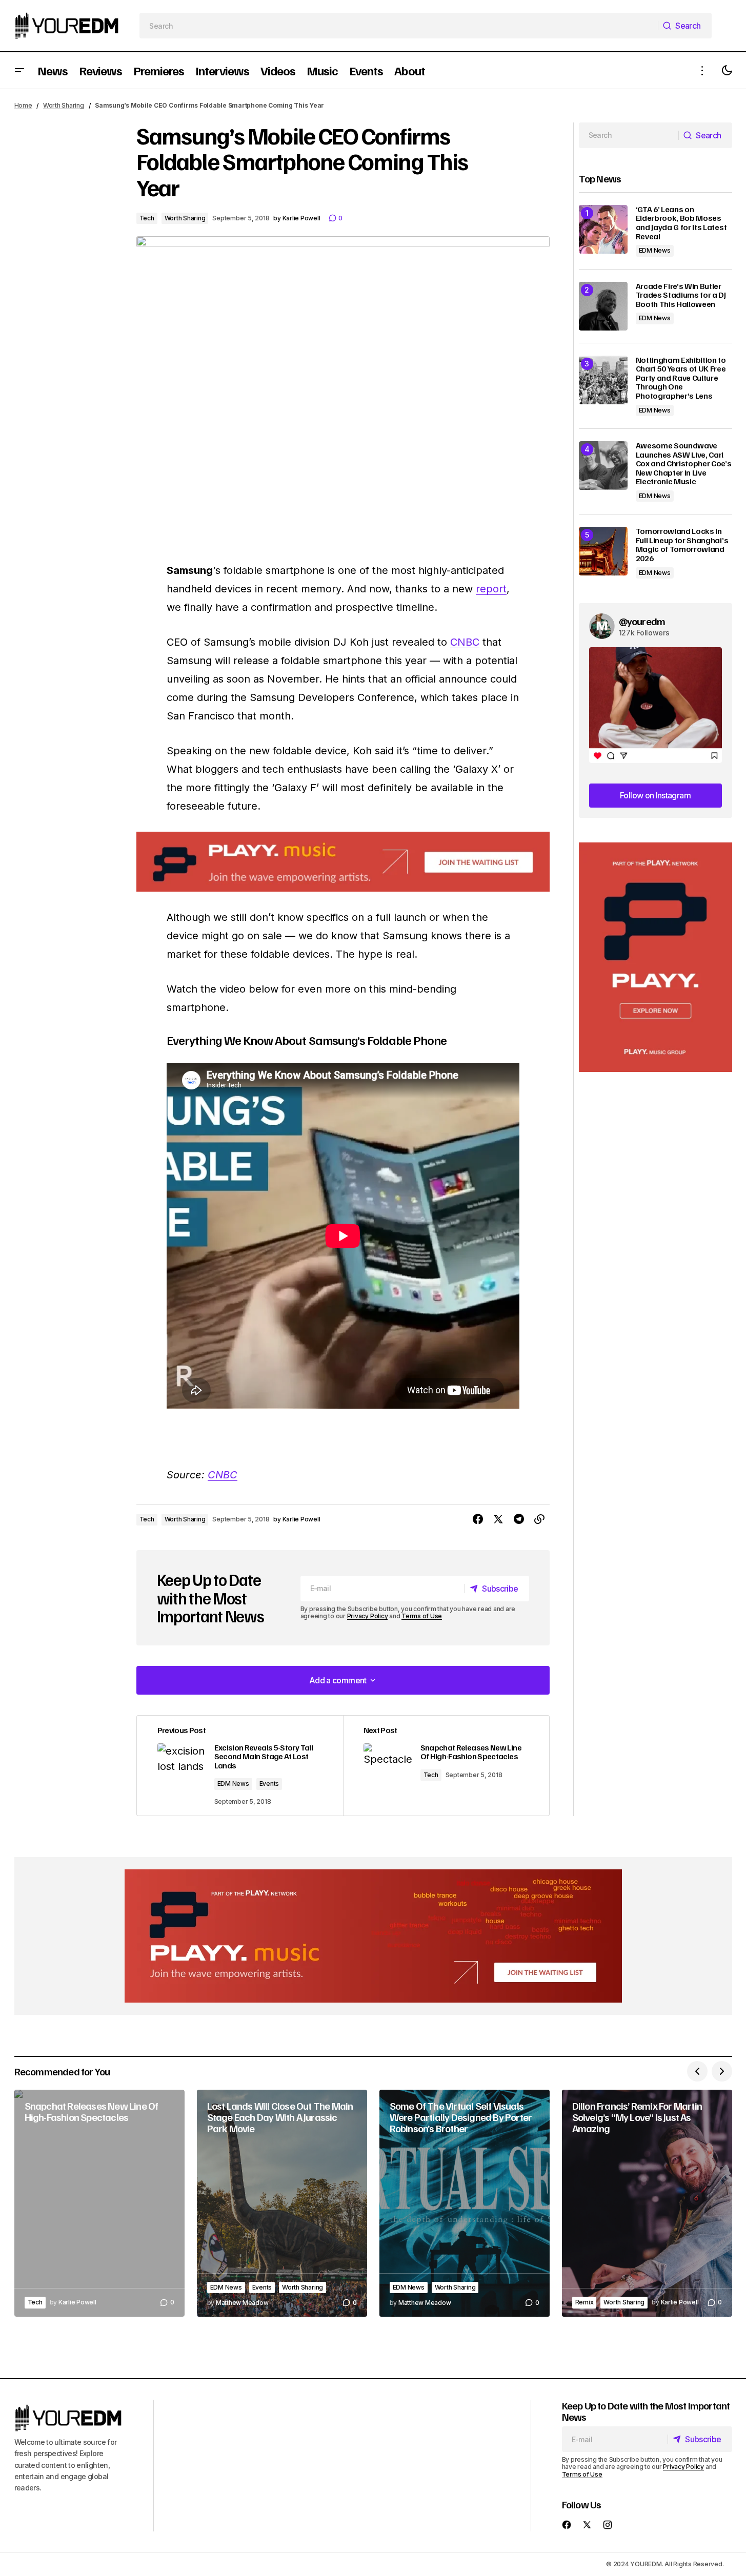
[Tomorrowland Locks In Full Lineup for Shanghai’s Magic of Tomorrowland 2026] (603, 551)
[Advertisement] (656, 957)
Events (269, 1784)
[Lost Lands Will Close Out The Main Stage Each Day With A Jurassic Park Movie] (282, 2203)
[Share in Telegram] (519, 1519)
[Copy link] (539, 1519)
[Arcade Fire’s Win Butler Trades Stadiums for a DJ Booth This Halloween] (603, 306)
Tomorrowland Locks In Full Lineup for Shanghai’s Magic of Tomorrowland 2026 (682, 545)
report (491, 589)
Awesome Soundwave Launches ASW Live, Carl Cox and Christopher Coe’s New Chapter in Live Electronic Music (684, 464)
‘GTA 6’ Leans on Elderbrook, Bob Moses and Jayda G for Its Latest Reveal (681, 223)
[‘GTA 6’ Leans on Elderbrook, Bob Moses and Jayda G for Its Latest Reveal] (603, 229)
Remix (584, 2302)
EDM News (233, 1784)
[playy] (343, 862)
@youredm (642, 621)
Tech (147, 218)
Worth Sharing (64, 105)
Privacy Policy (368, 1616)
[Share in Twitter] (498, 1519)
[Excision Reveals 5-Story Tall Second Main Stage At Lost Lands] (240, 1766)
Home (23, 105)
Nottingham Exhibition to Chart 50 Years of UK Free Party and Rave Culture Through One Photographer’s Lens (681, 378)
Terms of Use (422, 1616)
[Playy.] (373, 1936)
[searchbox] (399, 26)
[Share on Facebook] (478, 1519)
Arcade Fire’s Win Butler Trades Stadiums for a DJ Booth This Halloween (681, 295)
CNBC (465, 642)
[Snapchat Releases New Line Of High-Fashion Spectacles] (446, 1766)
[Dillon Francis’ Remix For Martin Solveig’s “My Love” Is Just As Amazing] (647, 2203)
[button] (19, 70)
